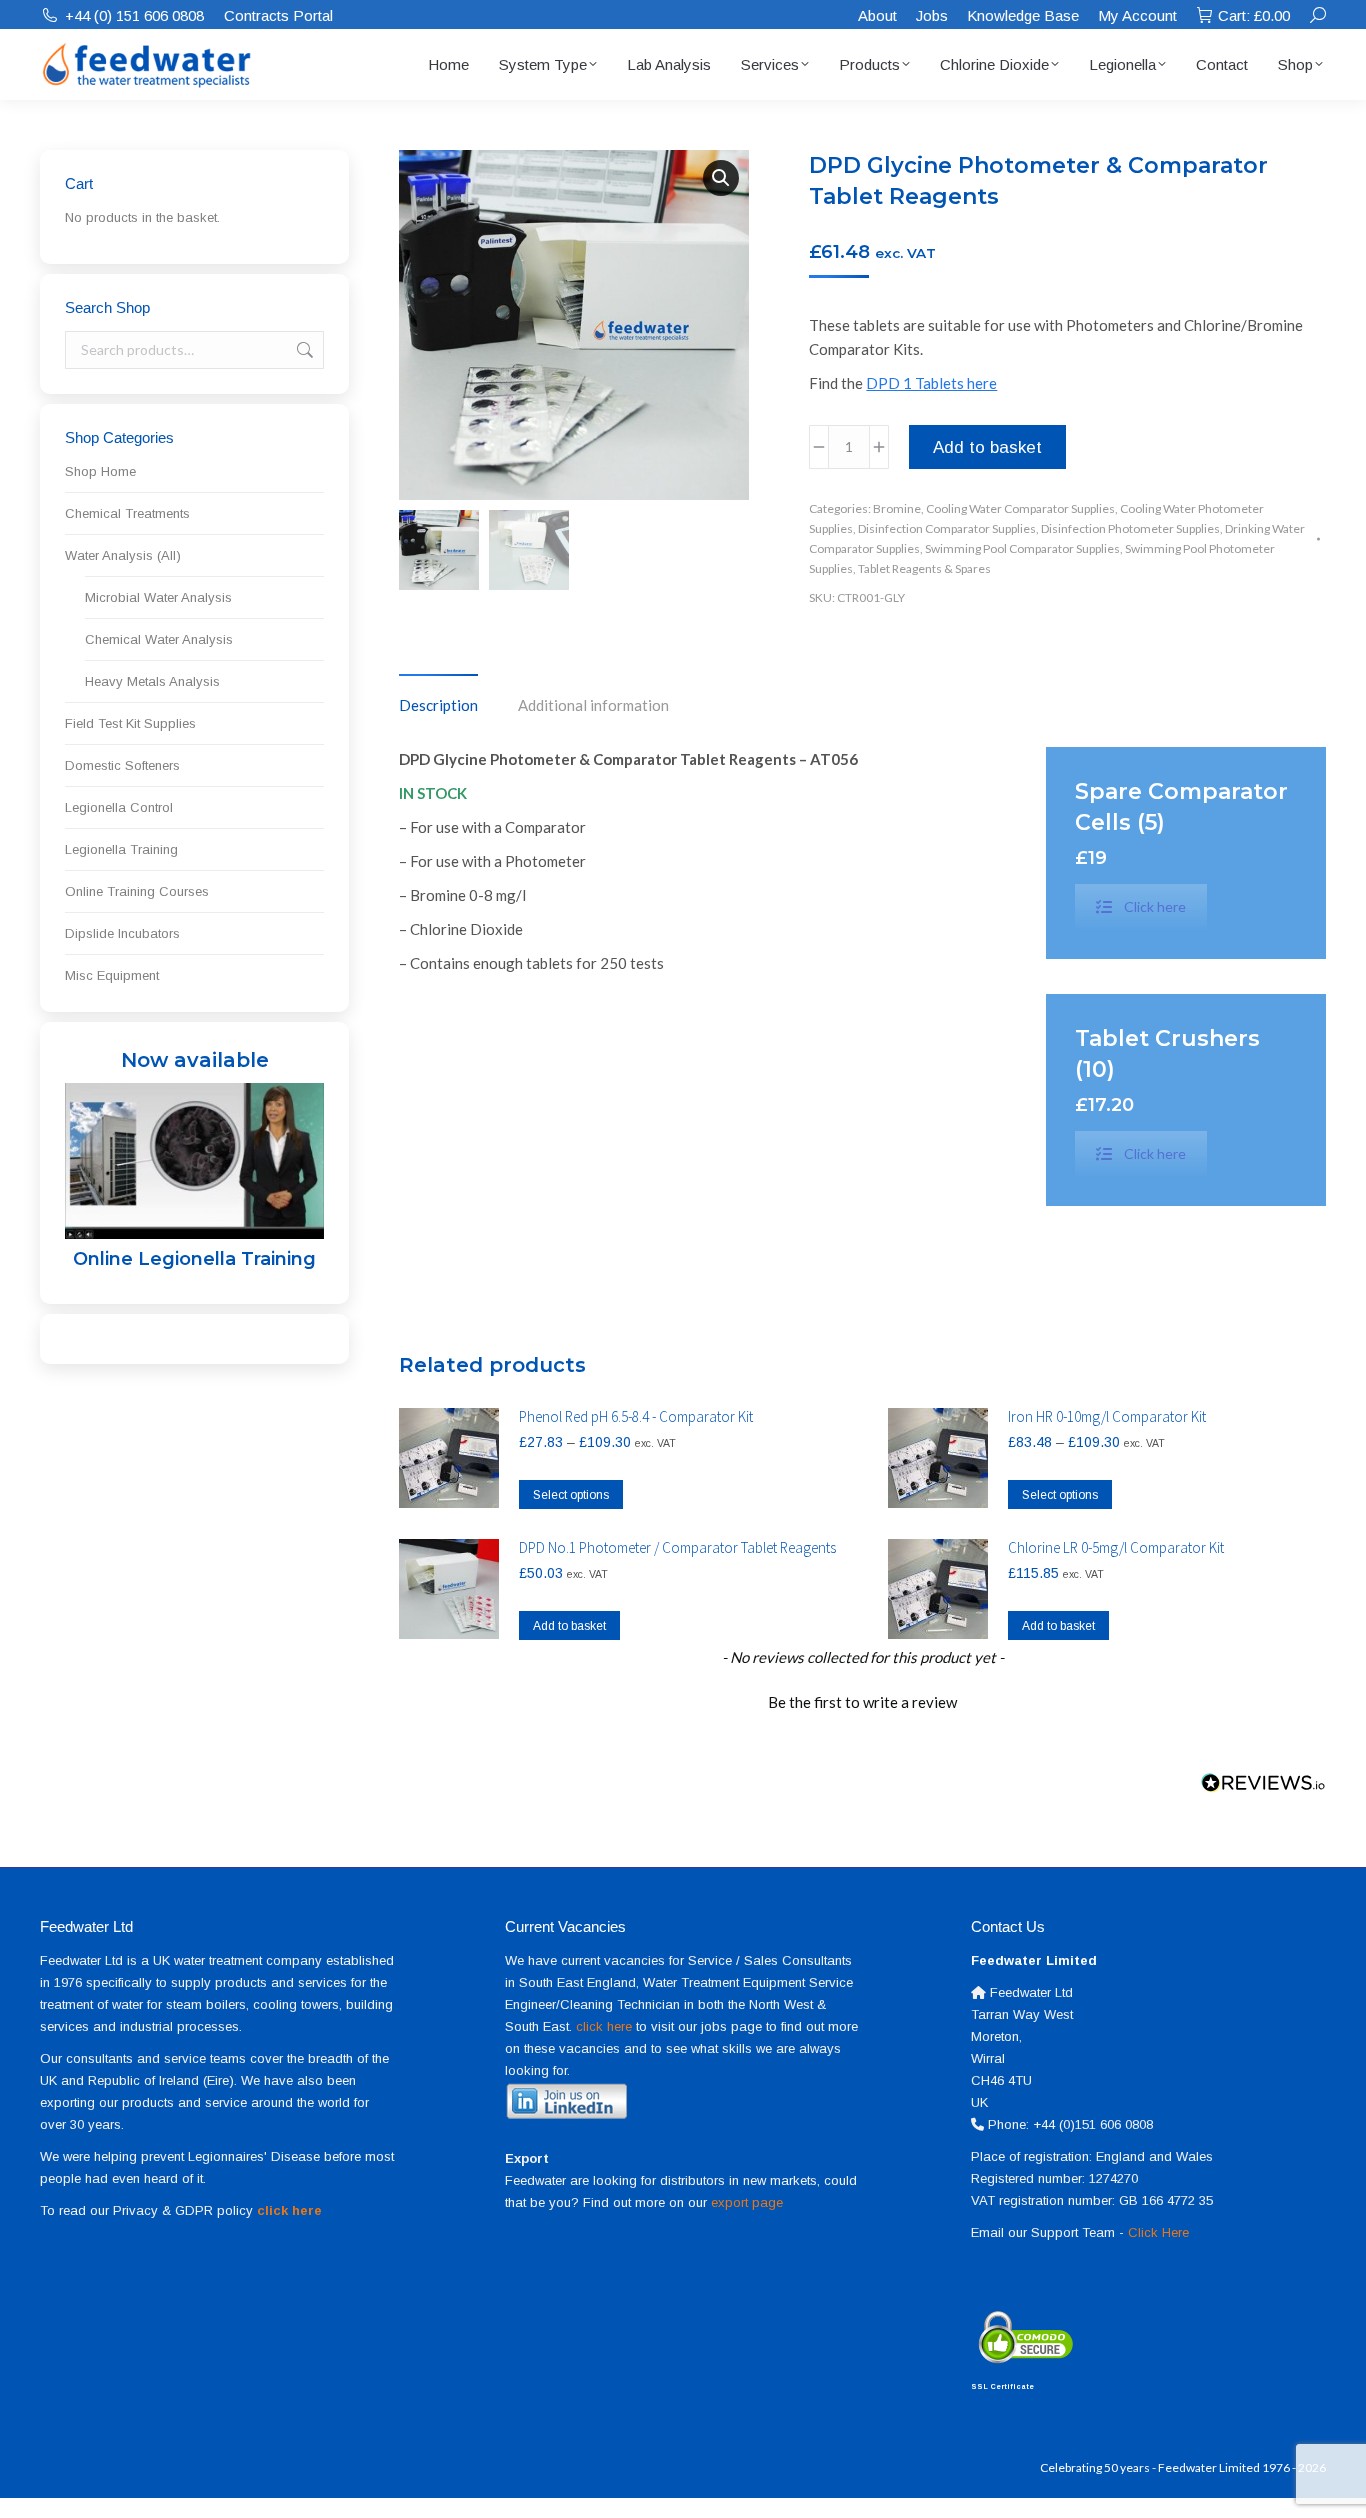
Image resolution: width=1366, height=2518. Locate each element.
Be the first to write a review (862, 1702)
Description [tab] (438, 705)
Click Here (1158, 2232)
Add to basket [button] (569, 1626)
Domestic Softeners (122, 765)
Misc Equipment (112, 975)
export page (747, 2202)
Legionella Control (119, 807)
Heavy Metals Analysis (152, 681)
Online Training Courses (137, 891)
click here (604, 2026)
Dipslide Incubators (122, 933)
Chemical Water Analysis (159, 639)
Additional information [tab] (593, 705)
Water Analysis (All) (123, 555)
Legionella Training (121, 849)
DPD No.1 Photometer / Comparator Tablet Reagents (677, 1547)
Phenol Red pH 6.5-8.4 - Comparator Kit (636, 1416)
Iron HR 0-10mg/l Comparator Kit (1107, 1416)
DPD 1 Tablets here (931, 383)
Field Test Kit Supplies (130, 723)
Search (303, 350)
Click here (1155, 906)
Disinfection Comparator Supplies (947, 528)
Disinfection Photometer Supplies (1130, 528)
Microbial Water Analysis (158, 597)
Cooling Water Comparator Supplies (1020, 508)
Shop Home (100, 471)
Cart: (1254, 15)
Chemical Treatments (127, 513)
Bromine (897, 508)
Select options (571, 1495)
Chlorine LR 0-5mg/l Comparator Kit (1116, 1547)
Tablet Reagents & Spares (924, 568)
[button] (721, 178)
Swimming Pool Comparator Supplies (1022, 548)
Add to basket (987, 447)
